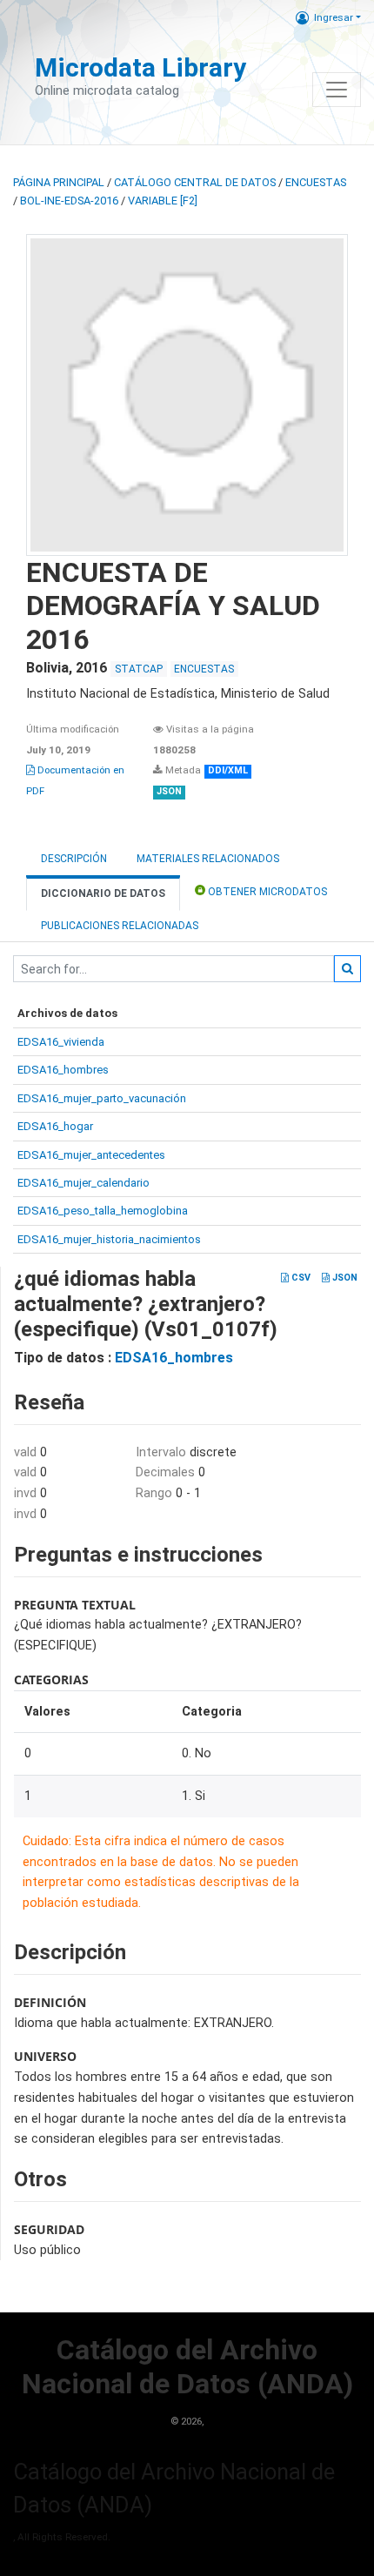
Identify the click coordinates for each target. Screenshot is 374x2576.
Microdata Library (140, 67)
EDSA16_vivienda (61, 1042)
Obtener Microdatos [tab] (266, 892)
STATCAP (139, 669)
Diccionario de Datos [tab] (103, 893)
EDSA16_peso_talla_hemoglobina (103, 1211)
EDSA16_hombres (63, 1070)
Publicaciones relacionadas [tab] (120, 926)
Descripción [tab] (74, 859)
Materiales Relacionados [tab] (208, 859)
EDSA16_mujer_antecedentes (91, 1155)
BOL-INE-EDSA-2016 (69, 201)
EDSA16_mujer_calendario (83, 1183)
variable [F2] (163, 201)
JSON (344, 1278)
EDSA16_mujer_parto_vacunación (102, 1098)
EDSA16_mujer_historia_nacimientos (109, 1239)
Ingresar (334, 17)
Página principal (59, 182)
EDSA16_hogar (55, 1126)
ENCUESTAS (316, 182)
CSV (300, 1278)
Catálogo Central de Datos (195, 182)
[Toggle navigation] (337, 90)
